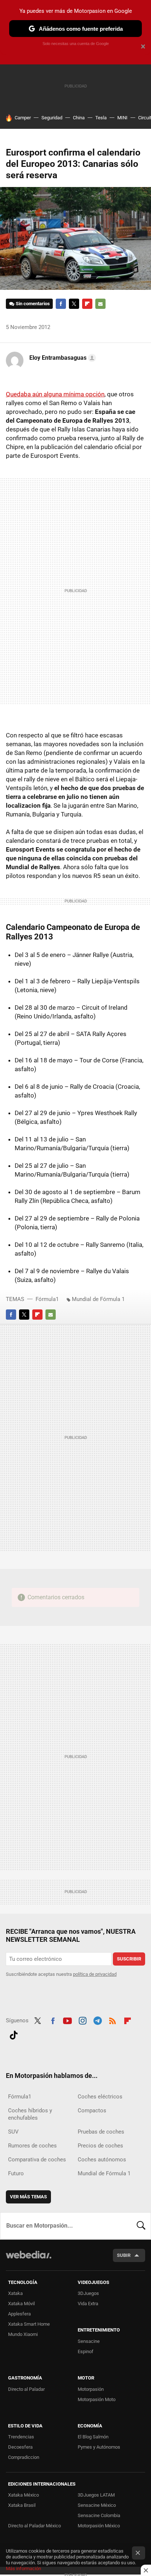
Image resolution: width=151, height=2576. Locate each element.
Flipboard (87, 304)
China (79, 118)
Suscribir (129, 1959)
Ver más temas (28, 2197)
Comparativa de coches (37, 2160)
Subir (124, 2255)
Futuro (16, 2173)
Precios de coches (100, 2146)
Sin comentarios (33, 304)
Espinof (86, 2351)
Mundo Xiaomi (23, 2334)
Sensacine (89, 2341)
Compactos (92, 2110)
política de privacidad (95, 1974)
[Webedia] (29, 2260)
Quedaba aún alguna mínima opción (55, 394)
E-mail (100, 304)
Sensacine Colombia (99, 2515)
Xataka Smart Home (29, 2324)
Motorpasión (91, 2389)
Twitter (74, 304)
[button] (62, 358)
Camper (23, 118)
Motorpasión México (99, 2526)
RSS (113, 2020)
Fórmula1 (47, 1299)
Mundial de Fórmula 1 (98, 1299)
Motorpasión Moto (97, 2399)
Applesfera (19, 2314)
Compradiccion (24, 2457)
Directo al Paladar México (34, 2526)
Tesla (101, 118)
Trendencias (21, 2437)
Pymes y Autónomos (99, 2447)
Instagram (82, 2020)
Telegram (97, 2020)
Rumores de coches (32, 2146)
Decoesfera (20, 2447)
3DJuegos (88, 2293)
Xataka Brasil (22, 2505)
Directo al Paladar (26, 2389)
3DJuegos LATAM (96, 2495)
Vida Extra (88, 2304)
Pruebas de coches (101, 2132)
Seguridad (52, 118)
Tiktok (14, 2034)
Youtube (67, 2020)
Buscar (141, 2226)
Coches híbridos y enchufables (30, 2114)
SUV (13, 2132)
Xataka (15, 2293)
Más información (23, 2568)
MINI (122, 118)
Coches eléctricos (100, 2097)
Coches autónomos (102, 2160)
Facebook (61, 304)
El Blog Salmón (93, 2437)
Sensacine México (97, 2505)
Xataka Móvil (21, 2304)
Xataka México (23, 2495)
